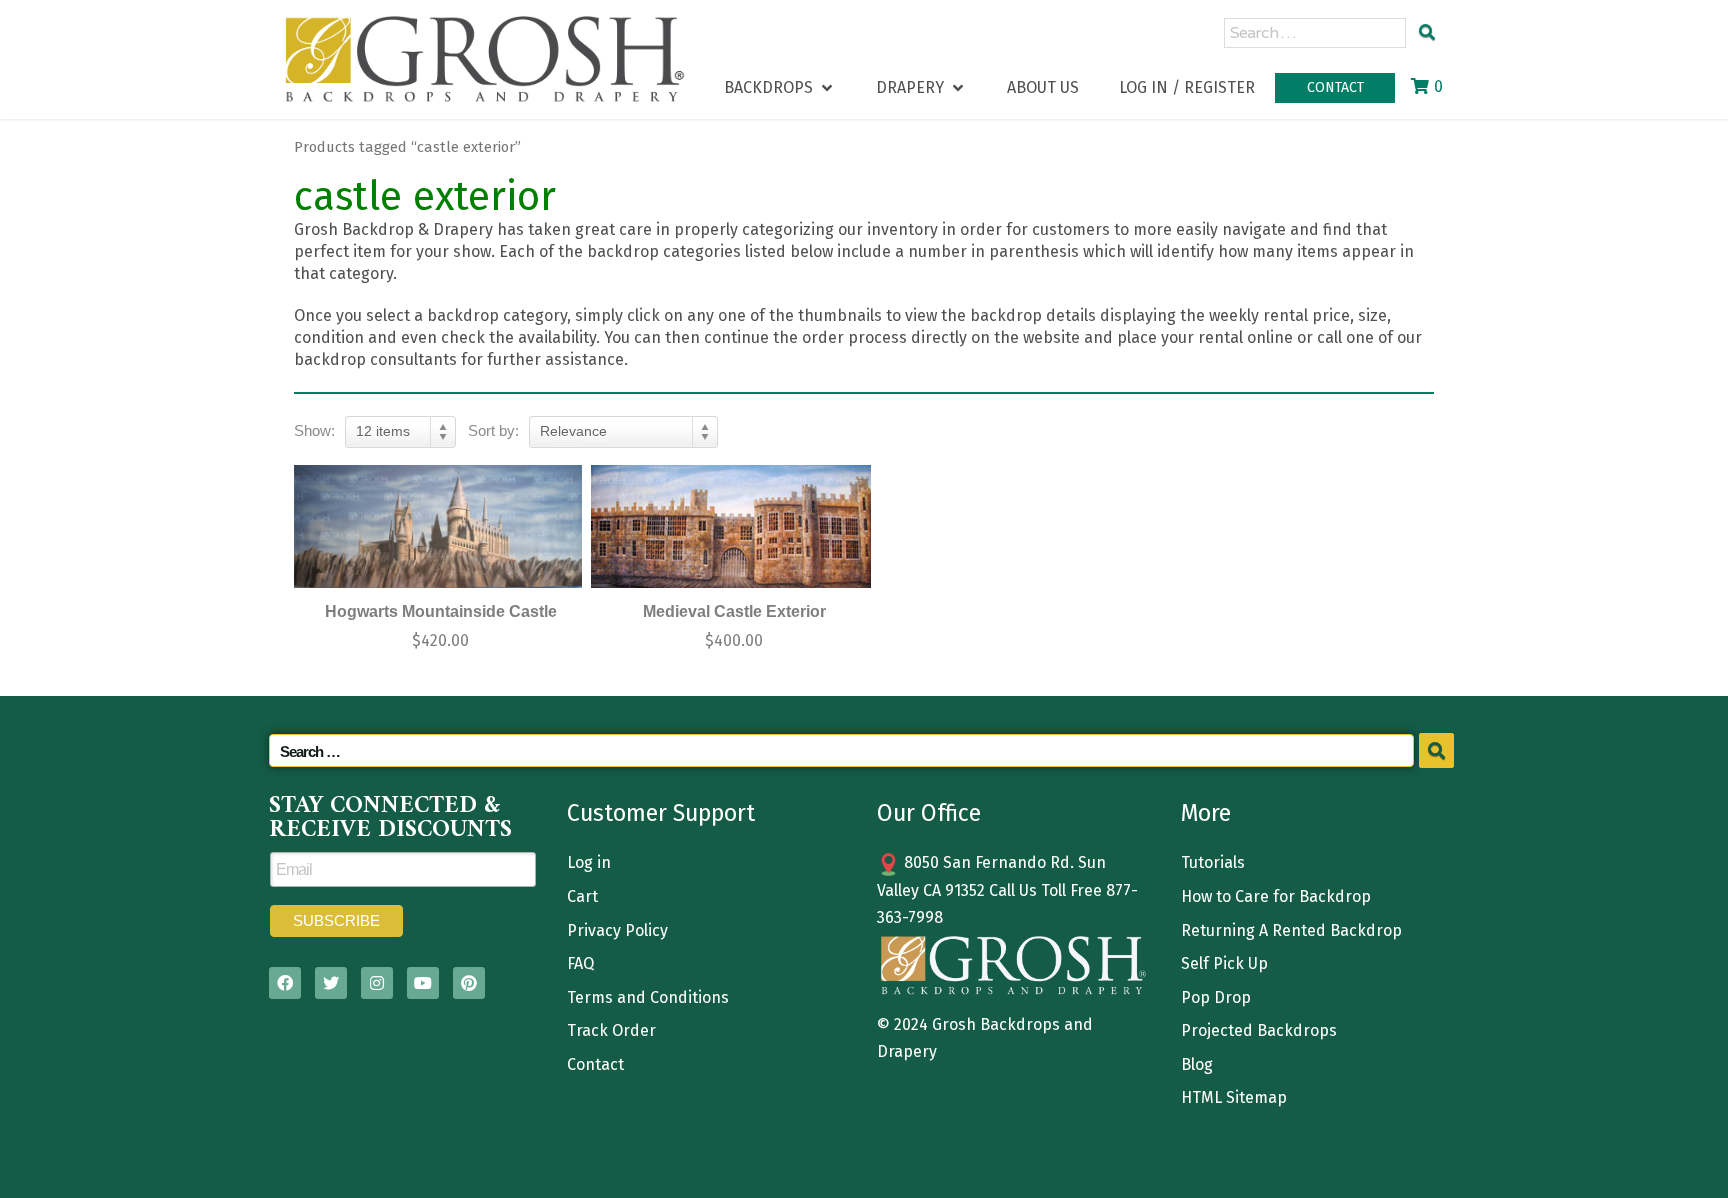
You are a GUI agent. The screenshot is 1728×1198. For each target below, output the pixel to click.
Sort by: (493, 430)
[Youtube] (423, 983)
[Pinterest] (469, 983)
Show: (314, 430)
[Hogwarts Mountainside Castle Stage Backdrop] (438, 526)
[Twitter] (331, 983)
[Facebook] (285, 983)
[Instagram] (377, 983)
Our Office (929, 813)
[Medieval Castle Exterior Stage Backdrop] (732, 526)
